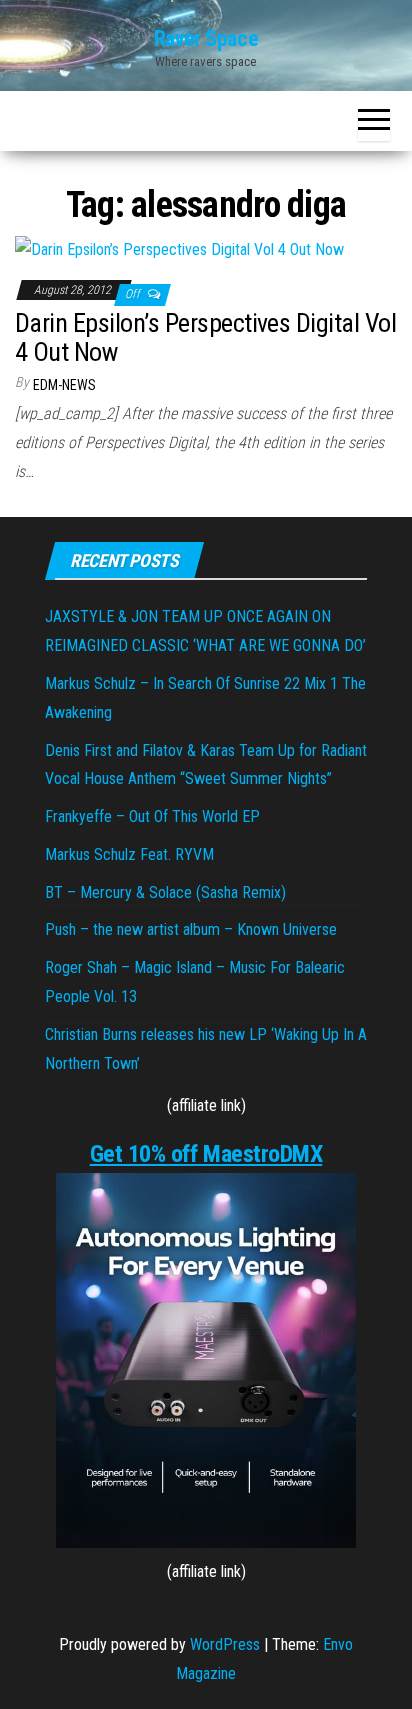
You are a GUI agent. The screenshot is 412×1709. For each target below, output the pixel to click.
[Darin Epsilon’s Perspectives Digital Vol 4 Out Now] (179, 248)
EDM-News (64, 385)
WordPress (225, 1644)
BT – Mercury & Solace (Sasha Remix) (165, 892)
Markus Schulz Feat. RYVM (129, 854)
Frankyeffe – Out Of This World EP (152, 816)
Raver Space (206, 38)
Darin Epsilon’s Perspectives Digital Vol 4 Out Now (205, 337)
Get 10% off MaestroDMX (206, 1154)
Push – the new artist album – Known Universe (191, 929)
